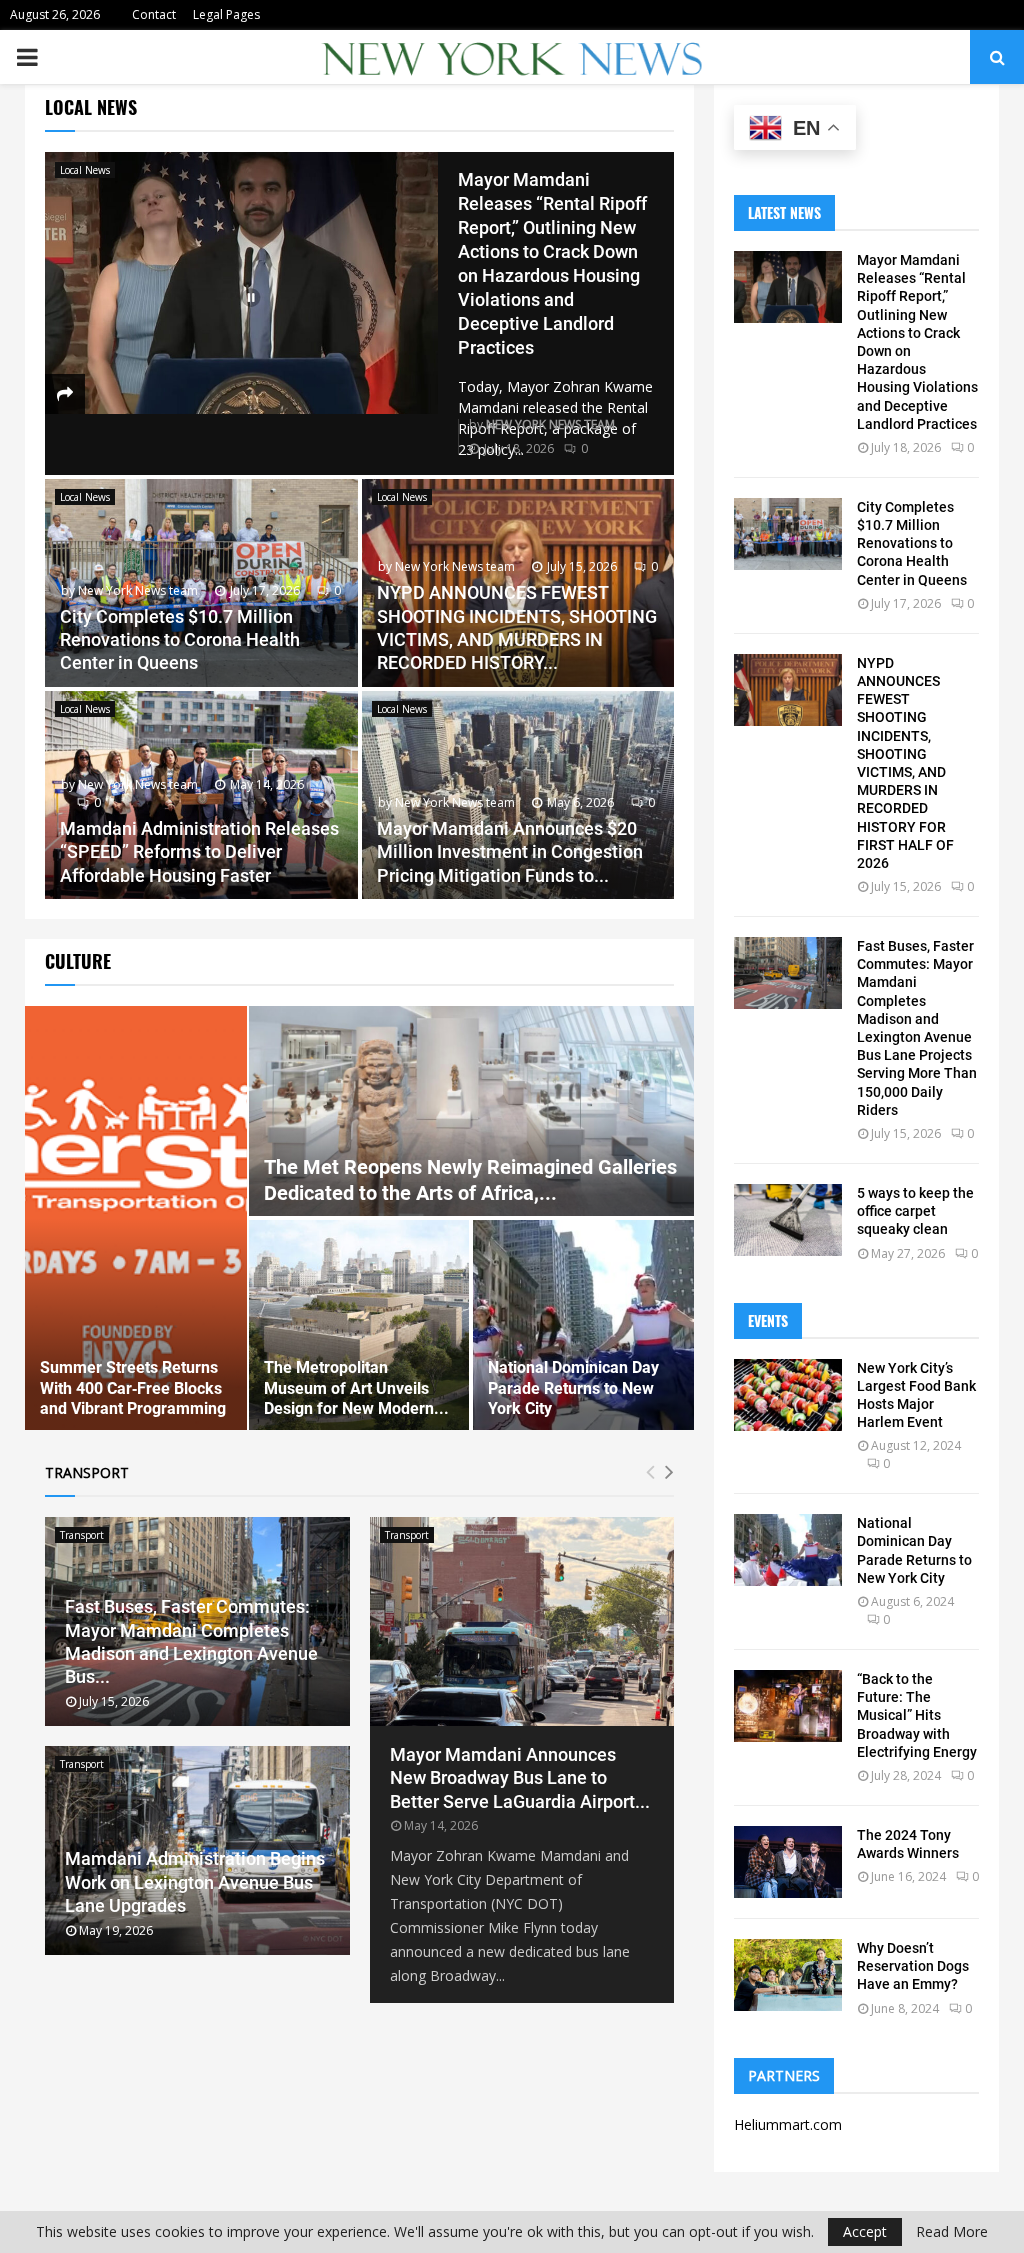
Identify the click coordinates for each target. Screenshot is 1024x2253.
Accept (865, 2231)
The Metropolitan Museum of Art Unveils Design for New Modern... (356, 1388)
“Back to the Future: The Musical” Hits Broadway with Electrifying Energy (917, 1715)
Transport (82, 1535)
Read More (952, 2232)
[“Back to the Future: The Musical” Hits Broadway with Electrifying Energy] (788, 1706)
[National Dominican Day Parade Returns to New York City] (788, 1550)
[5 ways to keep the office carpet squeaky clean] (788, 1220)
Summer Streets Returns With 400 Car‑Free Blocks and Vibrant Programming (133, 1388)
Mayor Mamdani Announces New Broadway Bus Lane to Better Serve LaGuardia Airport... (520, 1778)
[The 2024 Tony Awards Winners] (788, 1862)
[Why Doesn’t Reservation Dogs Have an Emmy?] (788, 1975)
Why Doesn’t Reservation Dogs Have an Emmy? (913, 1966)
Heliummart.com (788, 2124)
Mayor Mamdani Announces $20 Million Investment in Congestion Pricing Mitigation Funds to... (510, 852)
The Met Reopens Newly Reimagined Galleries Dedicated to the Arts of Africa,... (470, 1180)
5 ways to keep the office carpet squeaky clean (915, 1211)
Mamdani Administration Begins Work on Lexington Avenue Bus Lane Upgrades (195, 1882)
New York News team (550, 424)
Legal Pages (226, 14)
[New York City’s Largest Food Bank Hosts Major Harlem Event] (788, 1395)
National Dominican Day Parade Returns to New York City (573, 1388)
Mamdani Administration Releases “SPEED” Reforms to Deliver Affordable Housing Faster (199, 852)
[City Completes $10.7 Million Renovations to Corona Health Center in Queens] (788, 534)
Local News (85, 170)
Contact (154, 14)
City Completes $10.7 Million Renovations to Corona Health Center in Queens (180, 640)
